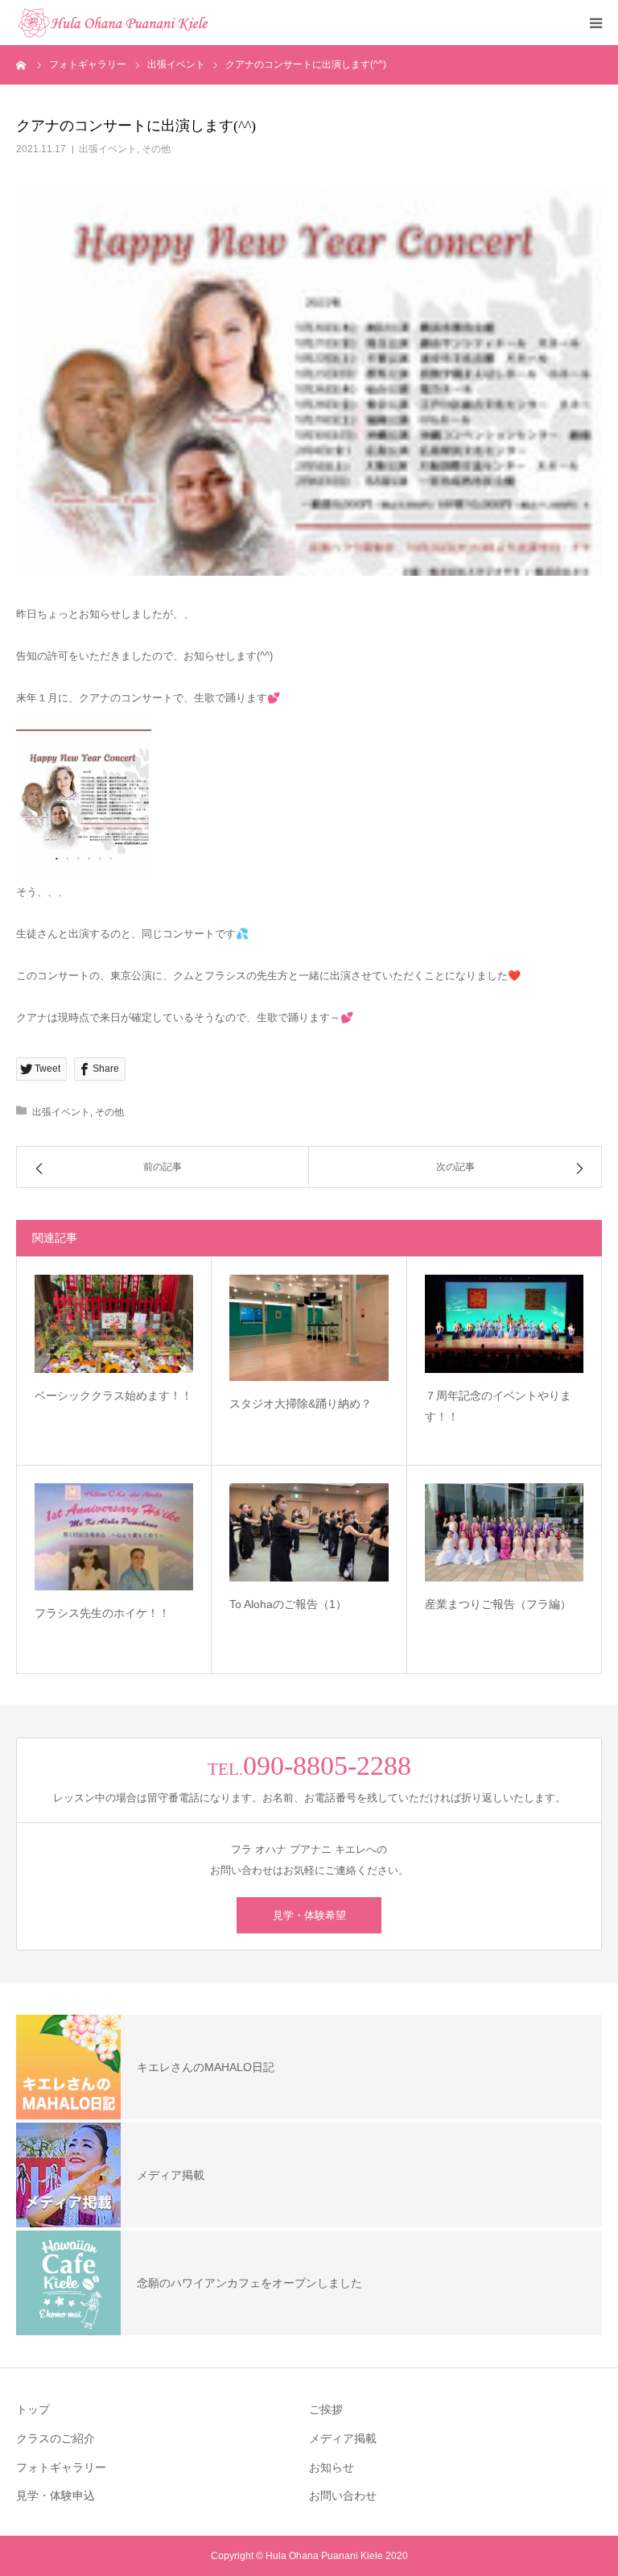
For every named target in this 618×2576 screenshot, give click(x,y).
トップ (33, 2409)
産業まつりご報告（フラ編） (498, 1604)
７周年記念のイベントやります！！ (498, 1406)
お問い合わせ (343, 2495)
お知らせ (332, 2467)
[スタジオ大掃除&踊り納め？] (309, 1328)
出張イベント (108, 149)
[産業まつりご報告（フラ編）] (504, 1532)
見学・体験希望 (309, 1915)
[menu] (595, 23)
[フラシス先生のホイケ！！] (114, 1536)
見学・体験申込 (56, 2495)
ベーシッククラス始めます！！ (113, 1396)
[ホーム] (22, 64)
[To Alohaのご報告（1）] (309, 1532)
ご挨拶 (326, 2409)
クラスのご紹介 (56, 2438)
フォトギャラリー (61, 2467)
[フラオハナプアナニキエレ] (113, 23)
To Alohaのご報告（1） (288, 1604)
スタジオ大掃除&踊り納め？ (301, 1404)
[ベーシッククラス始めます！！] (114, 1323)
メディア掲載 (343, 2438)
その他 (156, 149)
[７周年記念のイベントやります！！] (504, 1323)
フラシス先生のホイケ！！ (102, 1613)
